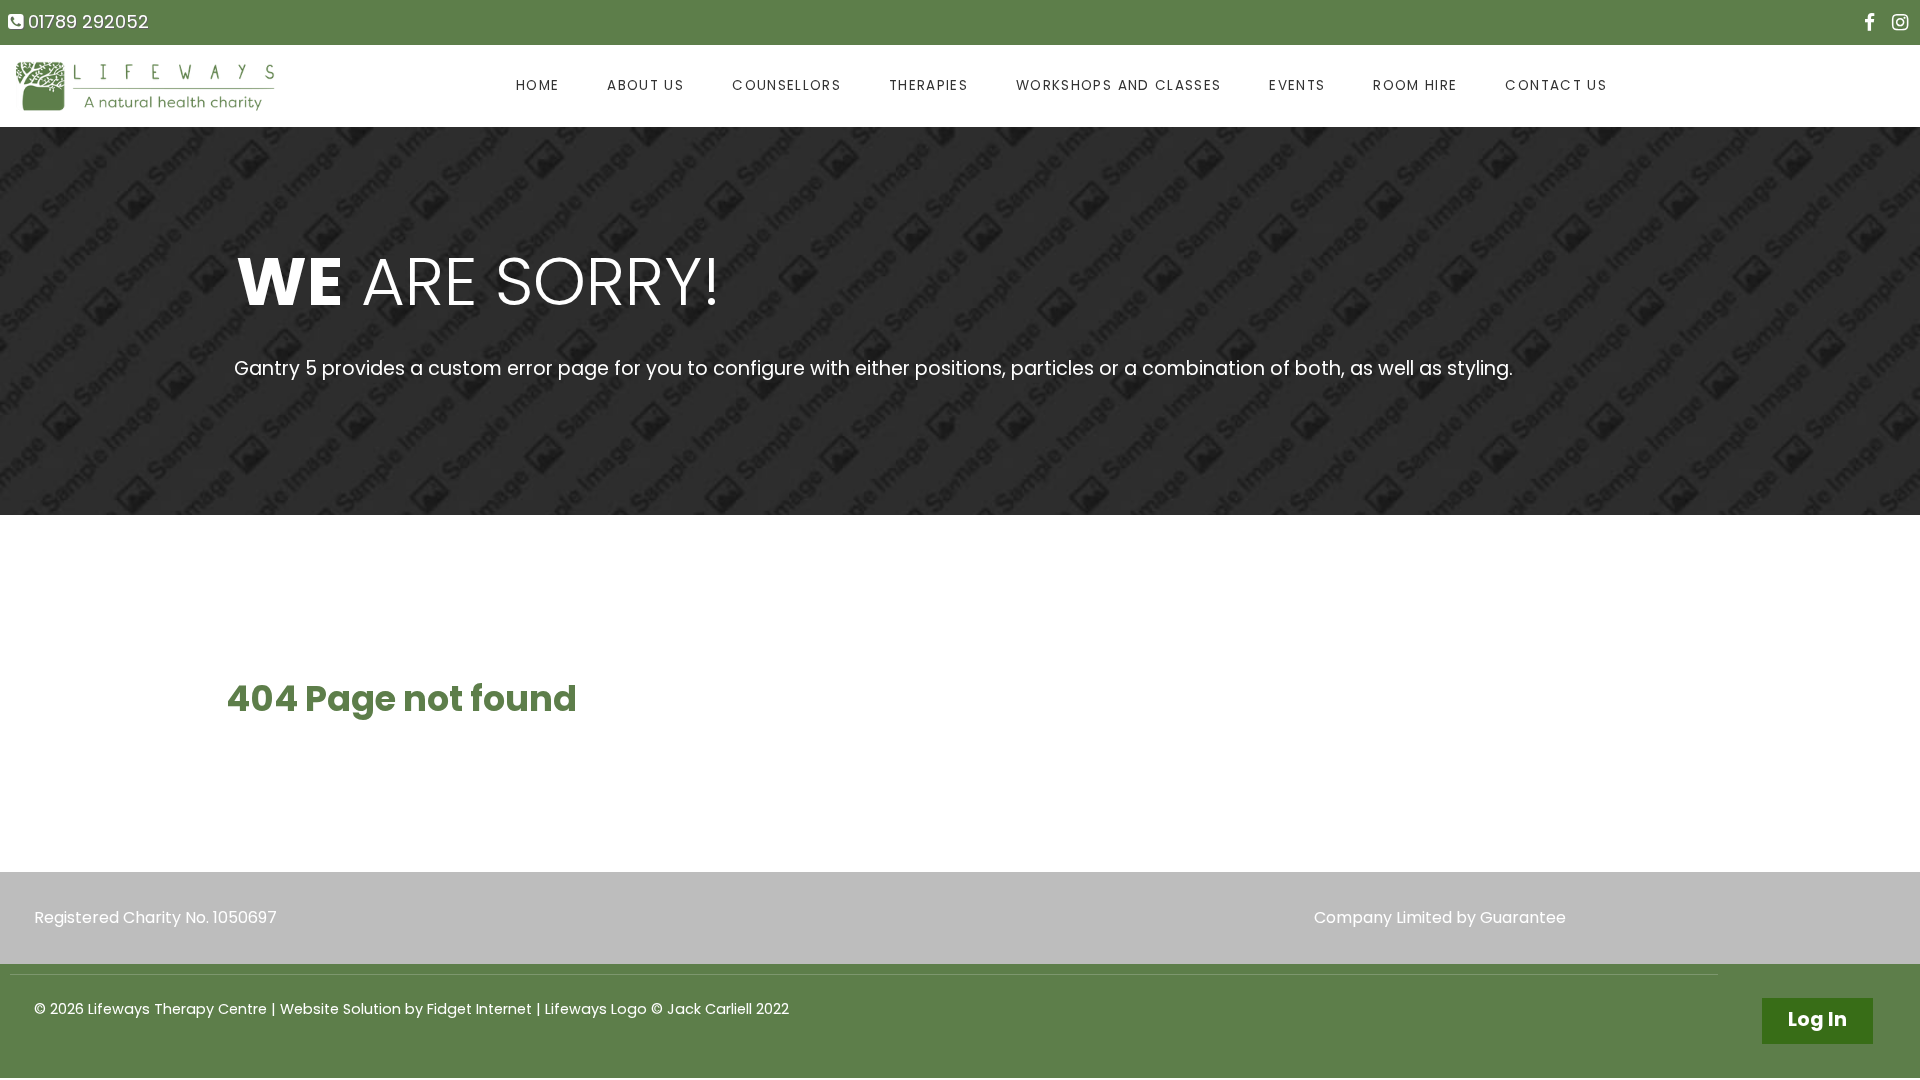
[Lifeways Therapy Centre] (146, 86)
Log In (1817, 1019)
